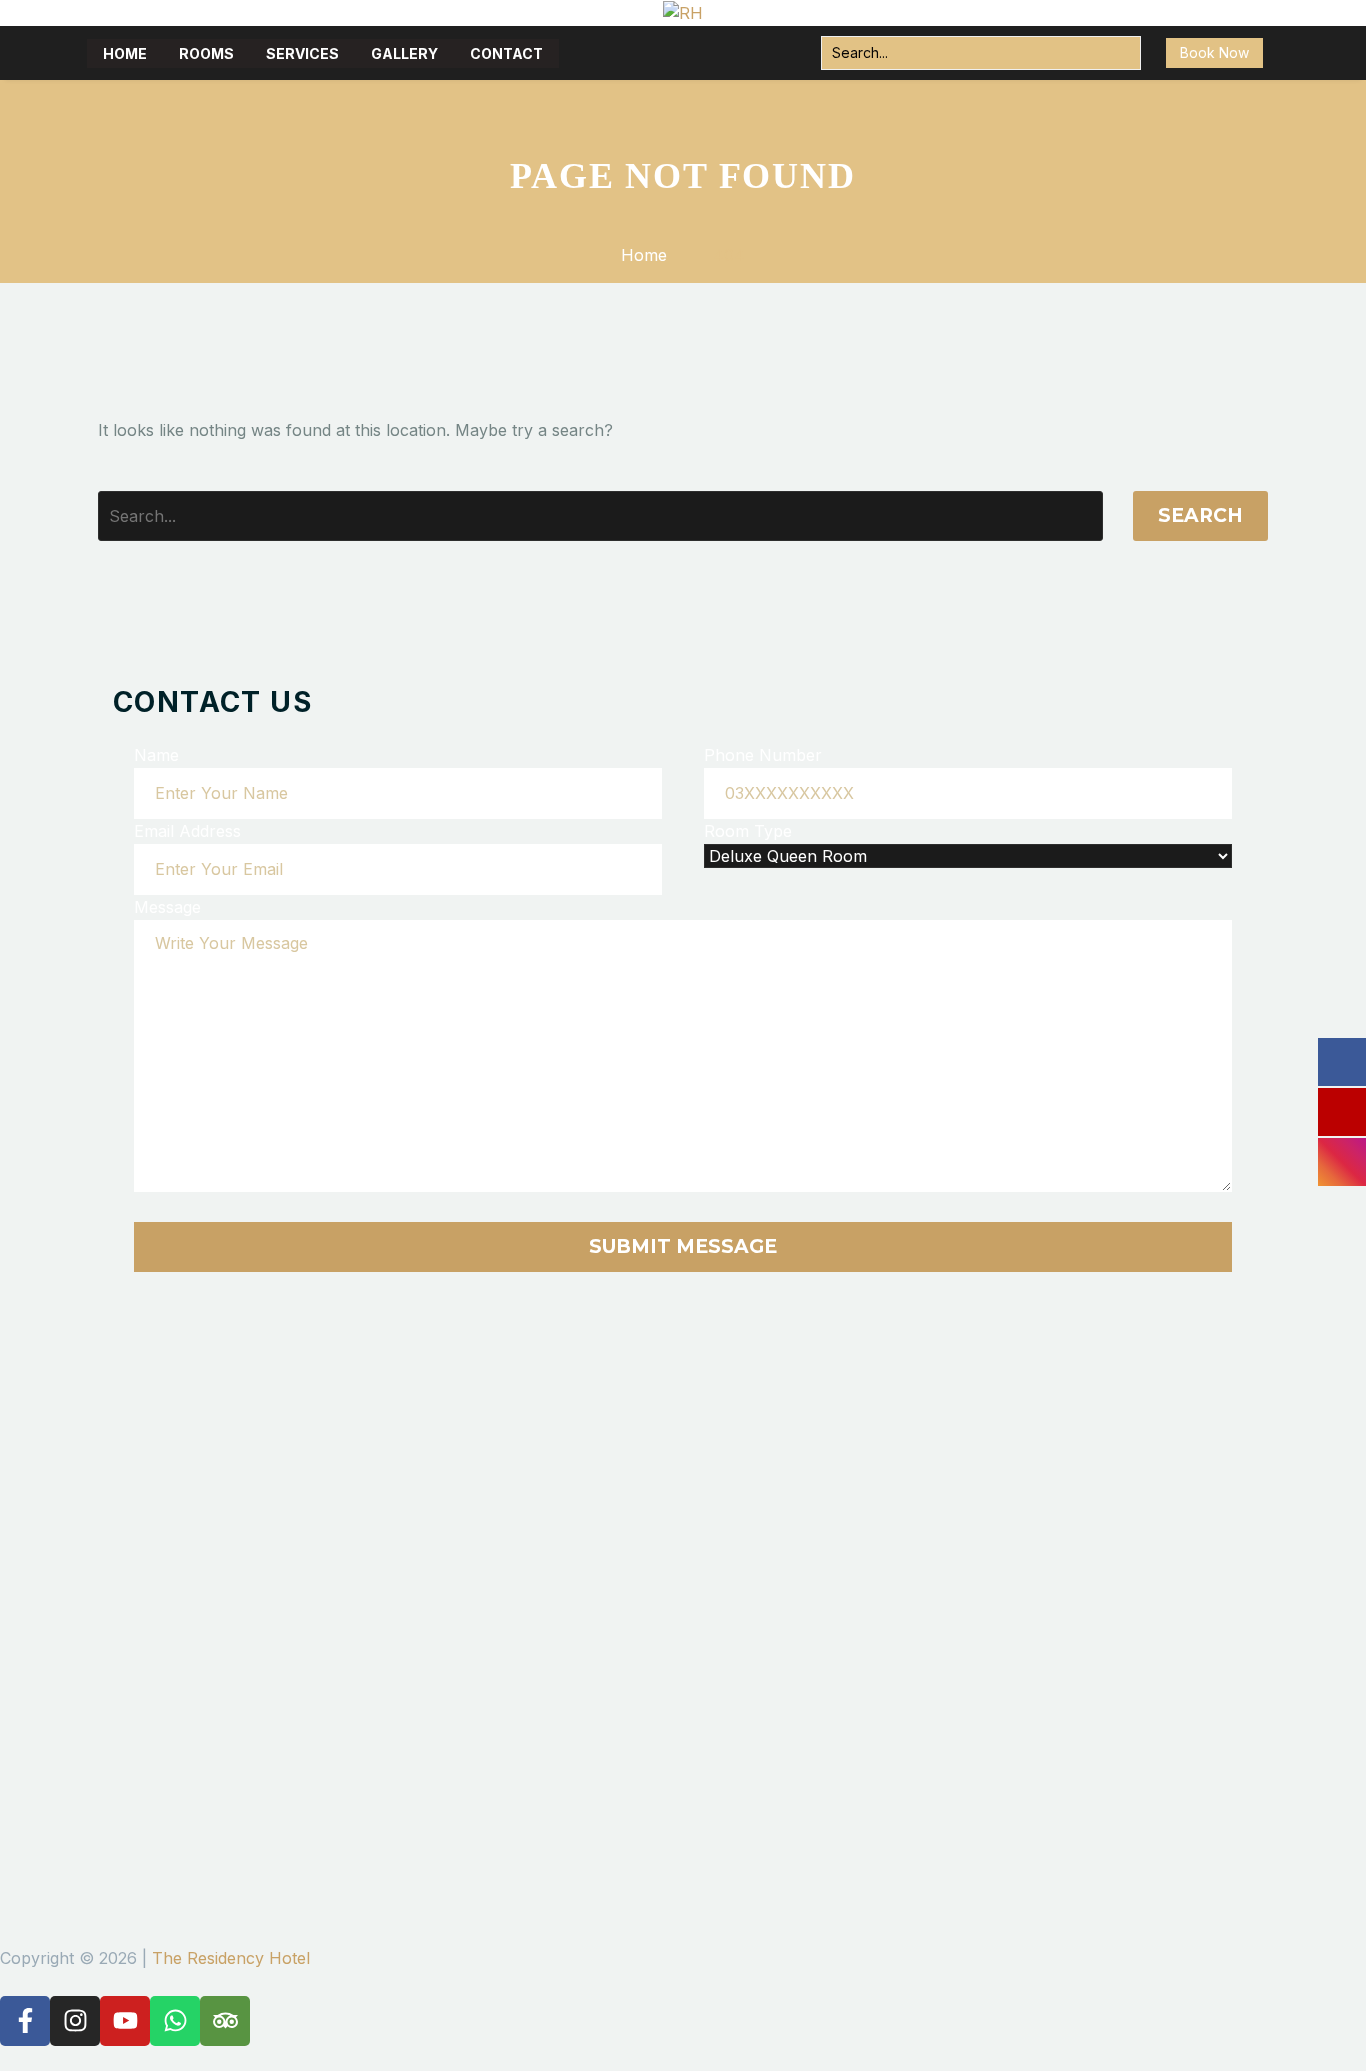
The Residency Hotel (231, 1958)
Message (167, 907)
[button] (1120, 53)
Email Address (187, 831)
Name (156, 755)
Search (1200, 515)
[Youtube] (125, 2021)
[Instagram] (75, 2021)
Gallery (404, 53)
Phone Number (763, 755)
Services (302, 53)
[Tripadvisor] (225, 2021)
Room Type (748, 831)
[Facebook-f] (25, 2021)
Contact (506, 53)
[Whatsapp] (175, 2021)
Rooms (206, 53)
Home (125, 53)
